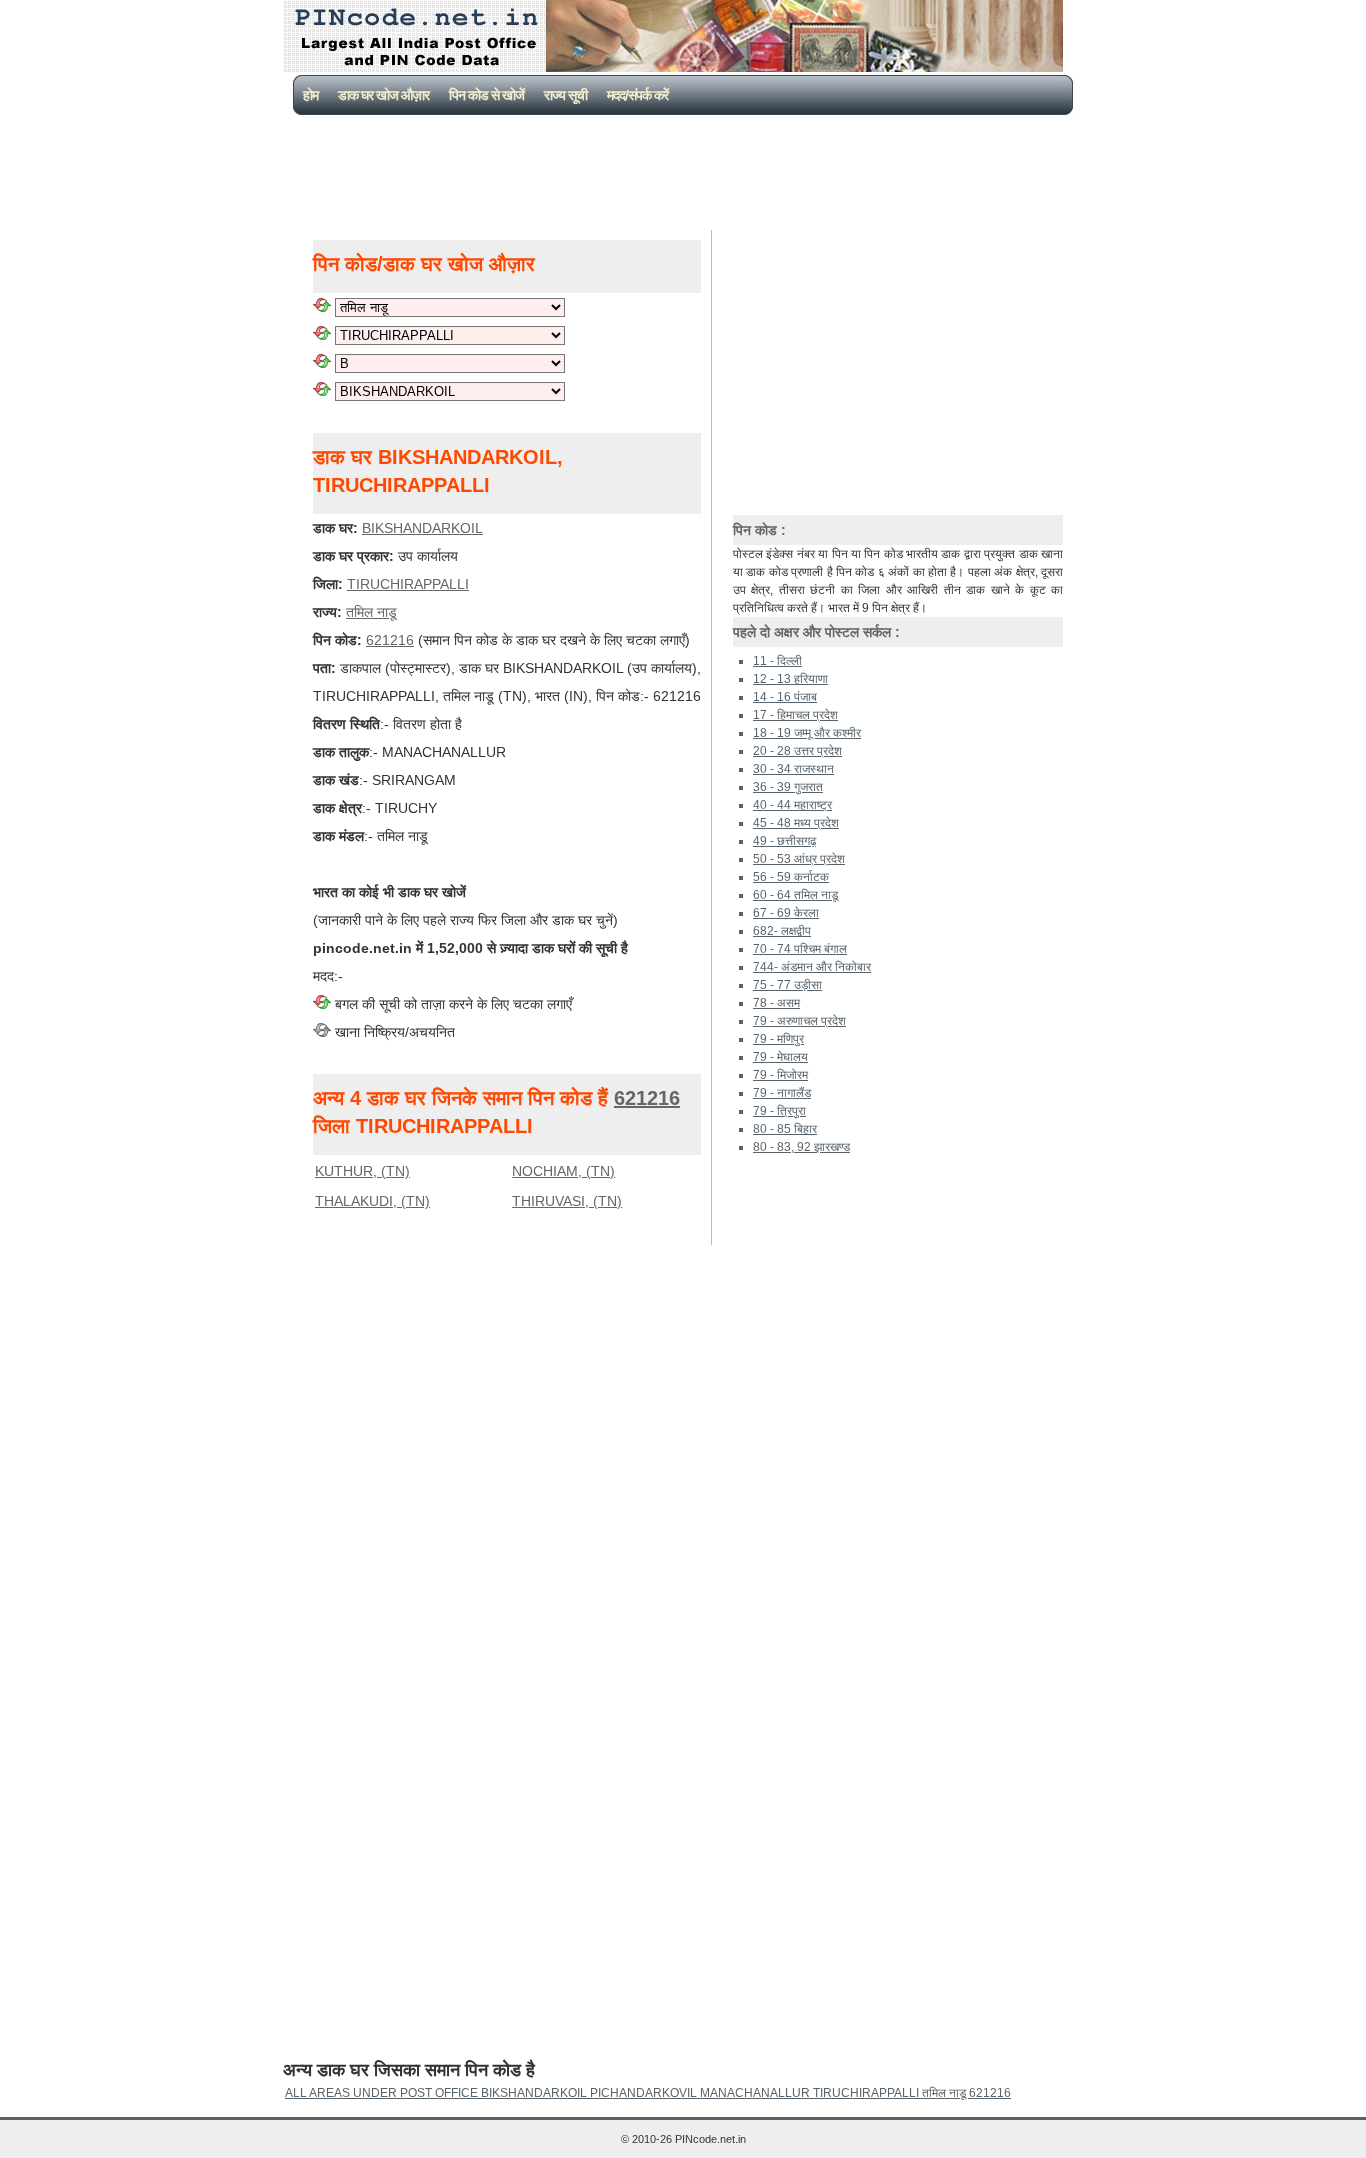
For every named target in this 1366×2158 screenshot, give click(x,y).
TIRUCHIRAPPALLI (408, 584)
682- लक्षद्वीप (782, 931)
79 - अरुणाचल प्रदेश (799, 1021)
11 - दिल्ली (777, 661)
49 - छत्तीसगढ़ (784, 841)
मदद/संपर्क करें (637, 95)
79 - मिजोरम (780, 1075)
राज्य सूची (565, 95)
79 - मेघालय (780, 1057)
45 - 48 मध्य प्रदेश (796, 823)
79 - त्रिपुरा (779, 1111)
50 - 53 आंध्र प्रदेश (799, 859)
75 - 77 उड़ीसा (787, 985)
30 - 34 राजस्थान (793, 769)
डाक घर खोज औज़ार (383, 95)
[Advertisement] (687, 170)
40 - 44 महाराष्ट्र (792, 805)
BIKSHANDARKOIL (422, 528)
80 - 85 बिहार (785, 1129)
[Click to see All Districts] (322, 335)
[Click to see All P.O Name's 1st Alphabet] (322, 363)
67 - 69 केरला (786, 913)
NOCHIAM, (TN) (563, 1171)
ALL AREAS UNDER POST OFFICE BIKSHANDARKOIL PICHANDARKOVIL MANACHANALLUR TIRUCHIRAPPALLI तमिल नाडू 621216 (648, 2093)
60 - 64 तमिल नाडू (795, 895)
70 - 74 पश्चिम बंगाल (800, 949)
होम (310, 95)
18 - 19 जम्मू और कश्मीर (807, 733)
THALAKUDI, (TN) (372, 1201)
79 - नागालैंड (782, 1093)
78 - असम (776, 1003)
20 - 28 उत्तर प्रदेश (797, 751)
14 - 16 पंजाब (785, 697)
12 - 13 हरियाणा (790, 679)
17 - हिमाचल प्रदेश (795, 715)
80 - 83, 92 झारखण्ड (801, 1147)
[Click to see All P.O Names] (322, 391)
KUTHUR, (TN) (362, 1171)
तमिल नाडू (371, 612)
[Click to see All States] (322, 307)
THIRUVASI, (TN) (567, 1201)
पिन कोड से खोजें (486, 95)
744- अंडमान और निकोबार (812, 967)
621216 (390, 640)
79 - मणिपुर (778, 1039)
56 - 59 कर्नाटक (791, 877)
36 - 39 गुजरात (788, 787)
